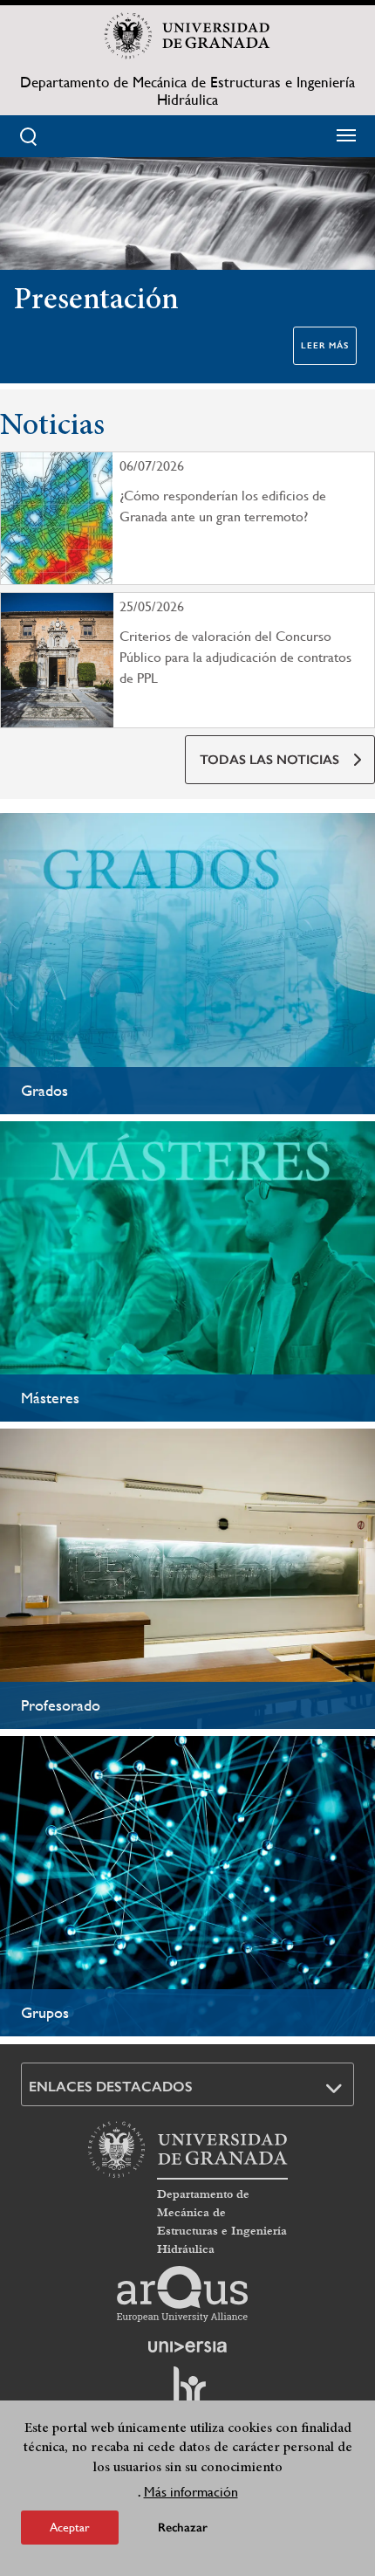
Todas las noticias (269, 760)
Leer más (325, 346)
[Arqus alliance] (182, 2294)
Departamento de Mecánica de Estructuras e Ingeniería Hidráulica (187, 91)
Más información (191, 2492)
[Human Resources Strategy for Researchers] (187, 2393)
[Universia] (187, 2346)
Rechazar (183, 2528)
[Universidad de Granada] (187, 36)
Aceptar (70, 2527)
